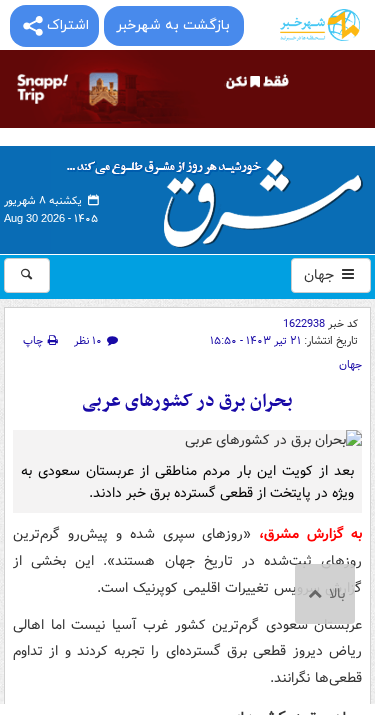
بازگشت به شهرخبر (173, 25)
